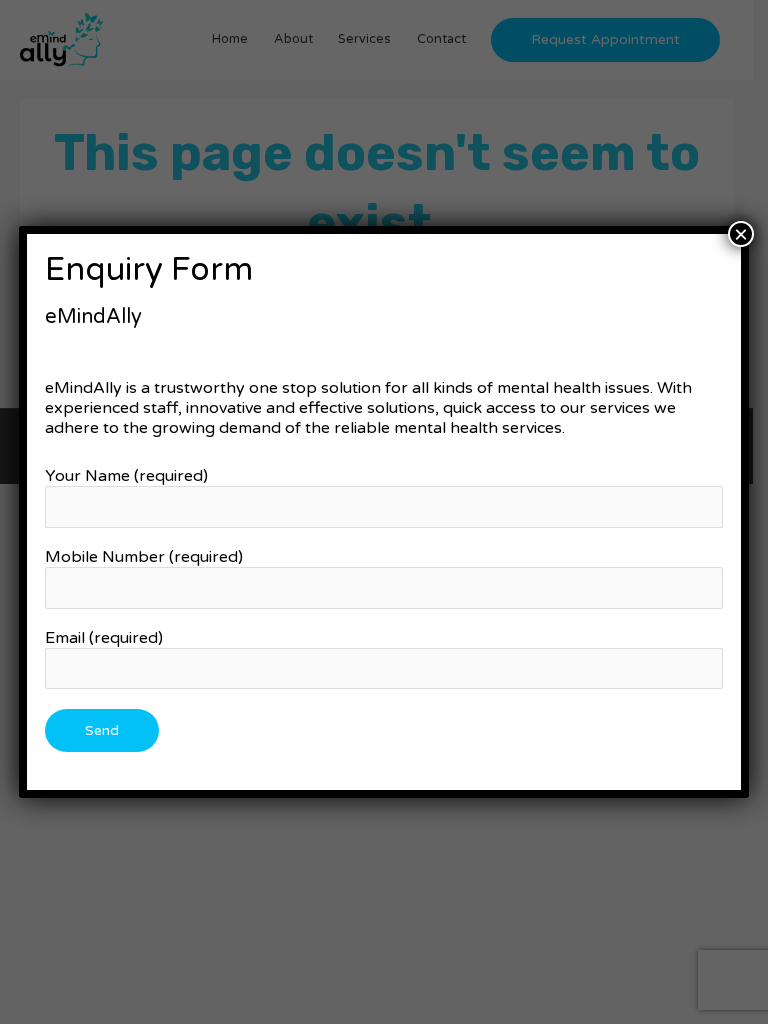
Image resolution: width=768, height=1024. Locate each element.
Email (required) (104, 638)
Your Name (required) (126, 476)
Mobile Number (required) (144, 557)
